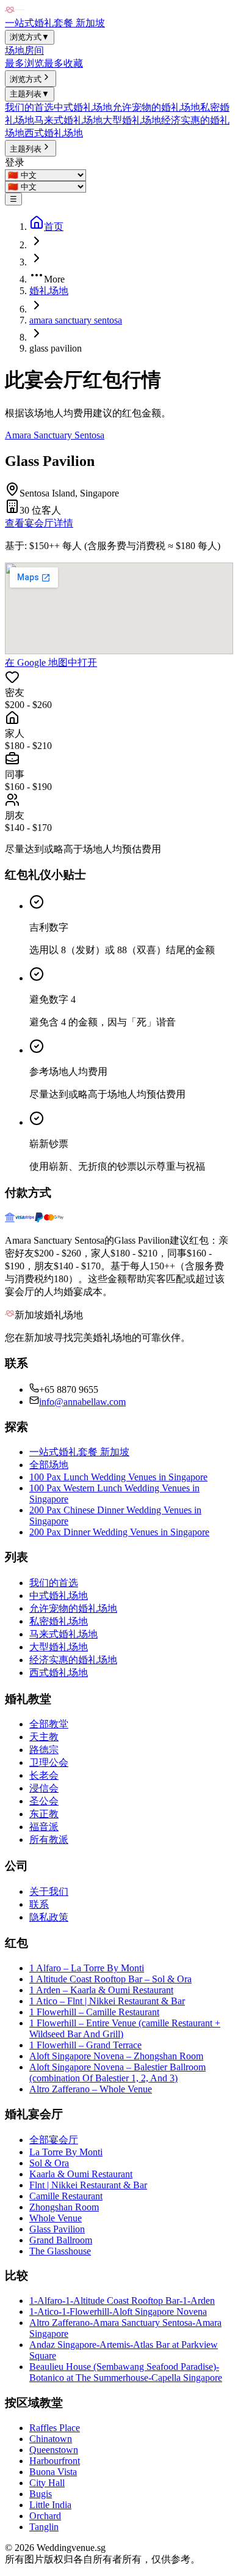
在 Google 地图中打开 (51, 662)
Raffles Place (55, 2428)
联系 (39, 1904)
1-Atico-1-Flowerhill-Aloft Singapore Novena (118, 2312)
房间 (34, 50)
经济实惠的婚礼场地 (73, 1660)
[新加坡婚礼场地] (15, 11)
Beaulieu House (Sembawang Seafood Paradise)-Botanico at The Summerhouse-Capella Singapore (126, 2372)
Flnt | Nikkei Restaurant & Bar (88, 2185)
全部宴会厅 (54, 2140)
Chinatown (51, 2439)
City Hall (47, 2483)
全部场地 (49, 1465)
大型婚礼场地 (132, 120)
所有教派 (49, 1840)
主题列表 (30, 94)
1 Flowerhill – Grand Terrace (85, 2045)
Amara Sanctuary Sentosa (55, 435)
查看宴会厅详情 (39, 523)
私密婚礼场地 (59, 1621)
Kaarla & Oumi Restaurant (81, 2174)
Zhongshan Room (64, 2207)
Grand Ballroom (61, 2240)
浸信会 (44, 1788)
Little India (50, 2505)
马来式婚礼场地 (68, 120)
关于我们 (49, 1891)
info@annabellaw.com (82, 1402)
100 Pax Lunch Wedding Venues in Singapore (118, 1477)
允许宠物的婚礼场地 (156, 107)
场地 (15, 50)
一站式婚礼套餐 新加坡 (55, 23)
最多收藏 (63, 63)
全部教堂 (49, 1724)
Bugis (41, 2494)
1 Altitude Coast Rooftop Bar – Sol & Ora (110, 1979)
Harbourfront (55, 2461)
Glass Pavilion (57, 2229)
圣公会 (44, 1801)
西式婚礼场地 (54, 133)
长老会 (44, 1775)
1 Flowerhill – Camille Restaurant (94, 2012)
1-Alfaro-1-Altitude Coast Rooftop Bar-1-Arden (122, 2301)
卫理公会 (49, 1762)
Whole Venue (56, 2218)
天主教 (44, 1737)
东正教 (44, 1814)
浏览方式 (30, 37)
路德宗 (44, 1750)
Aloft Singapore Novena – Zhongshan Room (116, 2056)
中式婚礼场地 (83, 107)
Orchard (45, 2516)
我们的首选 (29, 107)
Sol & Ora (49, 2163)
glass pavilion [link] (56, 348)
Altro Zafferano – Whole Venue (91, 2089)
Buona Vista (53, 2472)
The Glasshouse (60, 2251)
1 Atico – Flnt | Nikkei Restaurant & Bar (107, 2001)
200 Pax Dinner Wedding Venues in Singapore (119, 1532)
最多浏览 (24, 63)
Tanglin (44, 2527)
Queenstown (54, 2450)
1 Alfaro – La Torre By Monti (87, 1968)
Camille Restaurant (66, 2196)
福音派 (44, 1827)
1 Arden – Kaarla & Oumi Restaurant (101, 1990)
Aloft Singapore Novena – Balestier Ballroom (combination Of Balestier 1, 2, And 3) (117, 2072)
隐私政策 (49, 1917)
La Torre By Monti (66, 2152)
